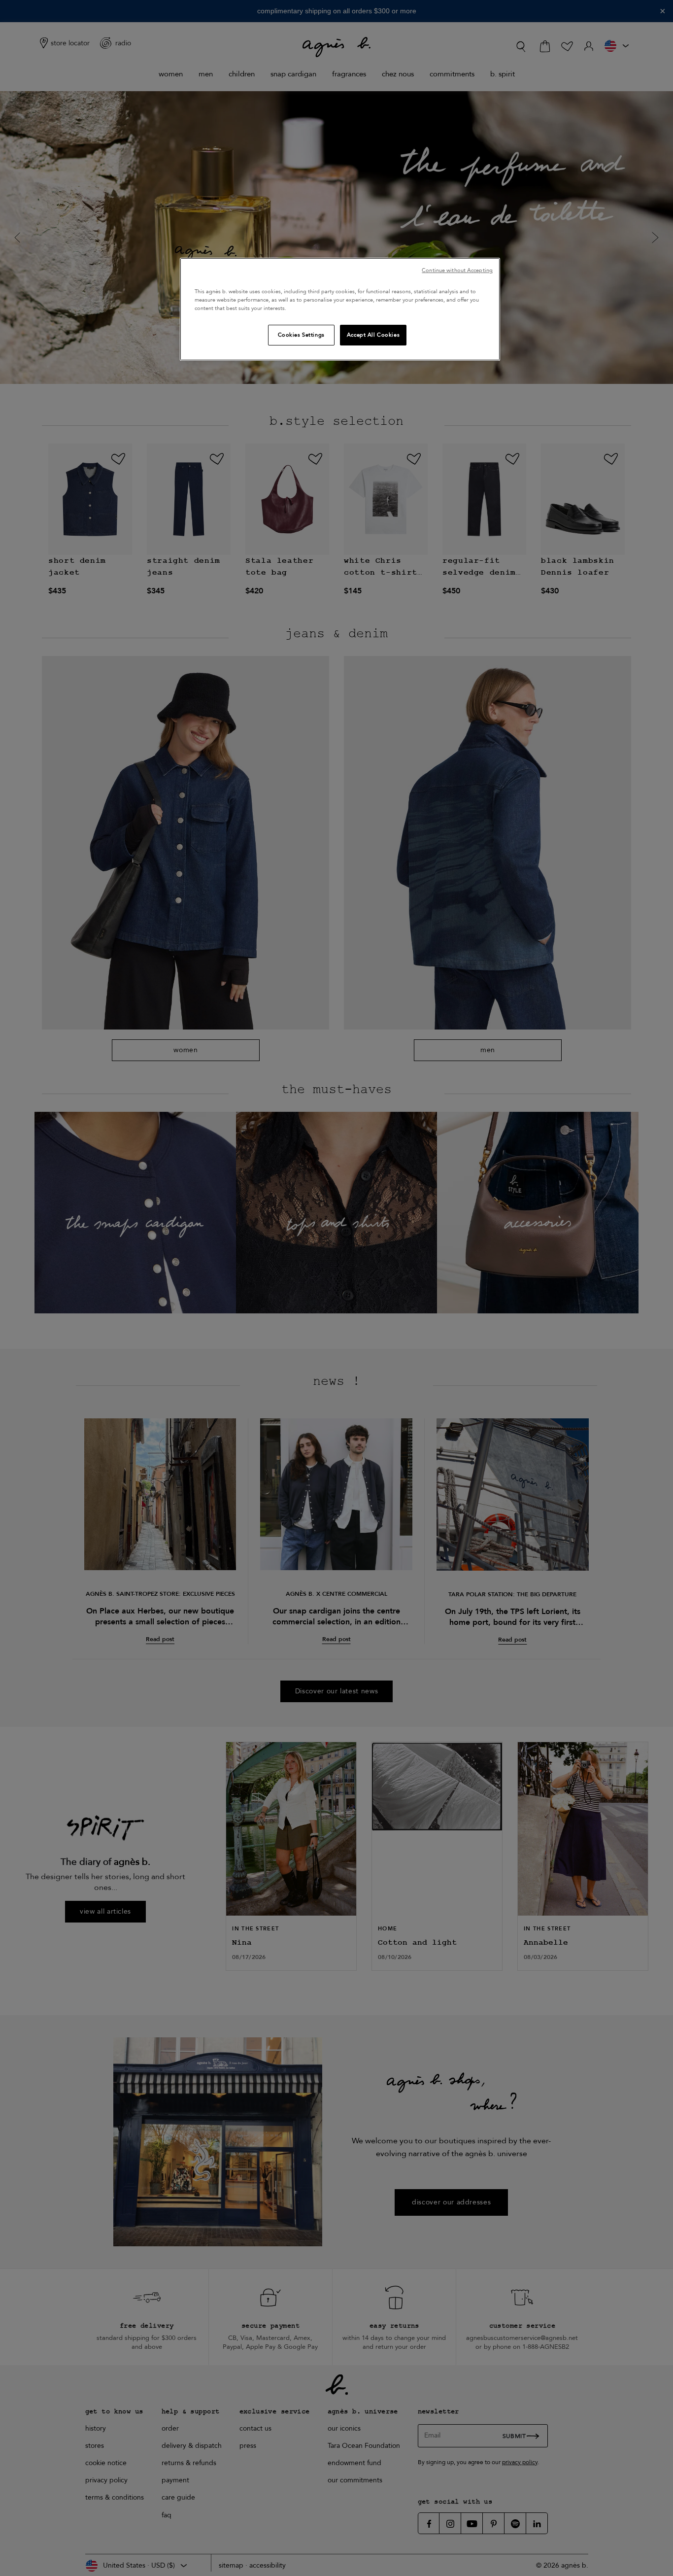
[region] (340, 309)
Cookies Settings (301, 335)
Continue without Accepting (457, 270)
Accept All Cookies (373, 335)
